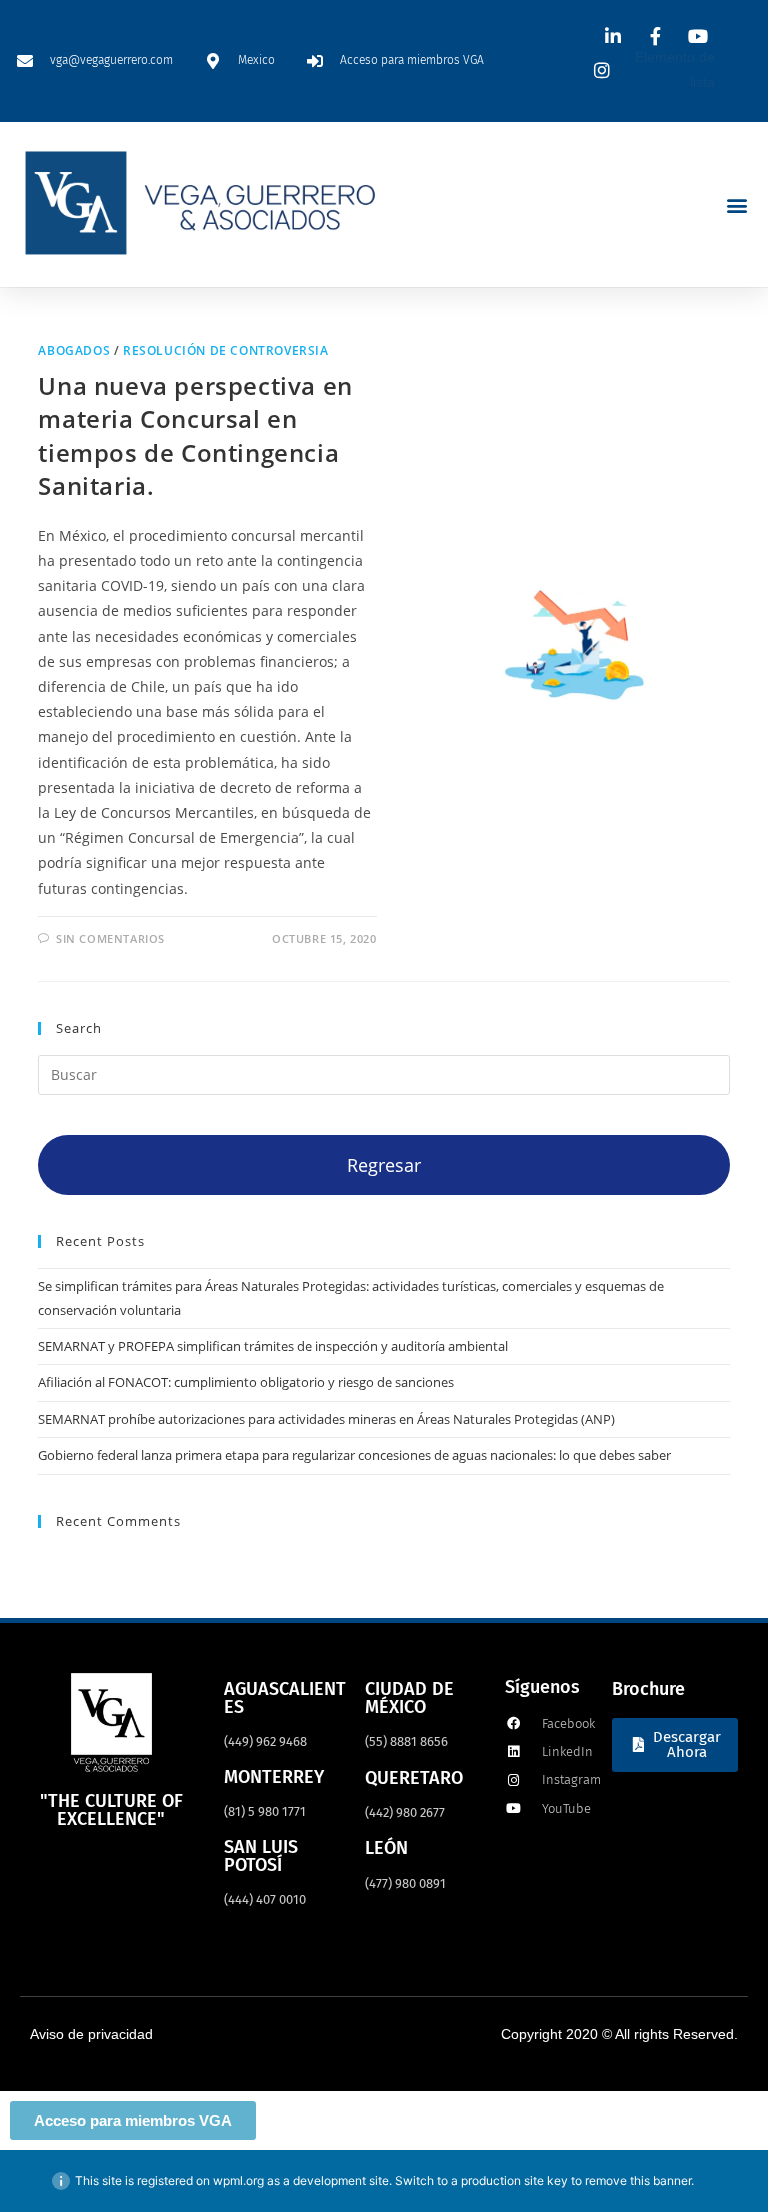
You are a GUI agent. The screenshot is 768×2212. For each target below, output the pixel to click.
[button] (736, 204)
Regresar (384, 1165)
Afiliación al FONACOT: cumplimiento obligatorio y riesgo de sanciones (246, 1382)
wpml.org (238, 2180)
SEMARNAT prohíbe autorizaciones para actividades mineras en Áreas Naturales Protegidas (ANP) (326, 1419)
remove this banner (638, 2180)
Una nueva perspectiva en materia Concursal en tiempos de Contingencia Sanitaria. (195, 436)
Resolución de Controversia (226, 350)
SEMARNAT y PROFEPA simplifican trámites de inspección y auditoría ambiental (273, 1346)
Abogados (74, 350)
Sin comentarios (110, 938)
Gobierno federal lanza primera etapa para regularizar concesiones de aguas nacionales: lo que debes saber (354, 1455)
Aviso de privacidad (91, 2034)
